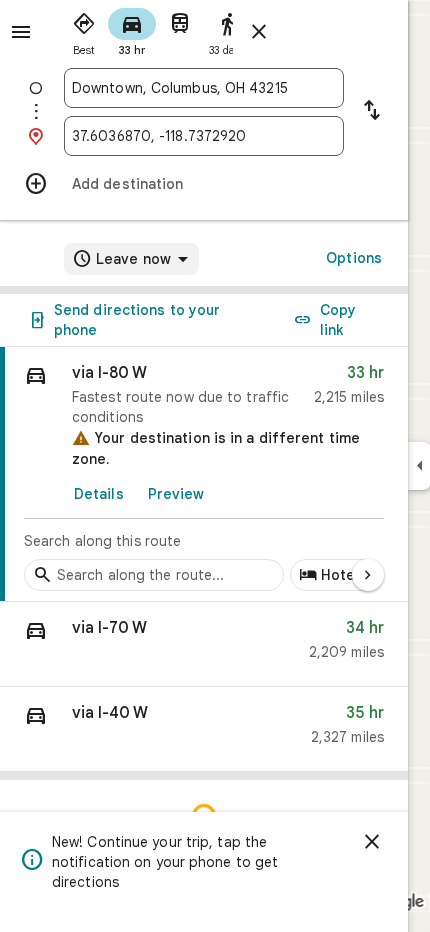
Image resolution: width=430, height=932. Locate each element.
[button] (204, 644)
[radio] (84, 30)
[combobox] (204, 88)
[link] (204, 474)
